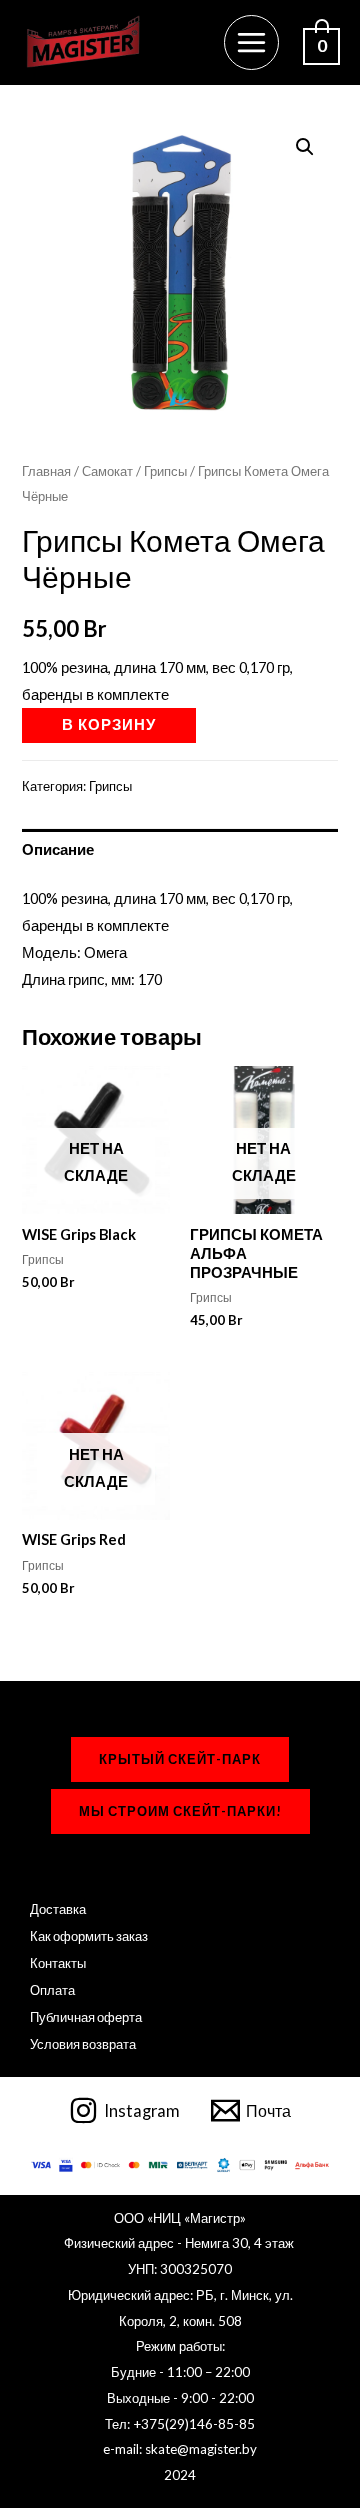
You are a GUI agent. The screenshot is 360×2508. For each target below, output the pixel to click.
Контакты (58, 1963)
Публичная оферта (86, 2017)
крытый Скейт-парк (180, 1759)
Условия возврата (83, 2044)
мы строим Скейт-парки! (180, 1811)
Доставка (58, 1909)
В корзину (109, 724)
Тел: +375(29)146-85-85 (180, 2424)
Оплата (52, 1990)
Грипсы (165, 471)
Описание (58, 849)
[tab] (179, 850)
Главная (46, 471)
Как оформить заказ (89, 1936)
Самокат (107, 471)
